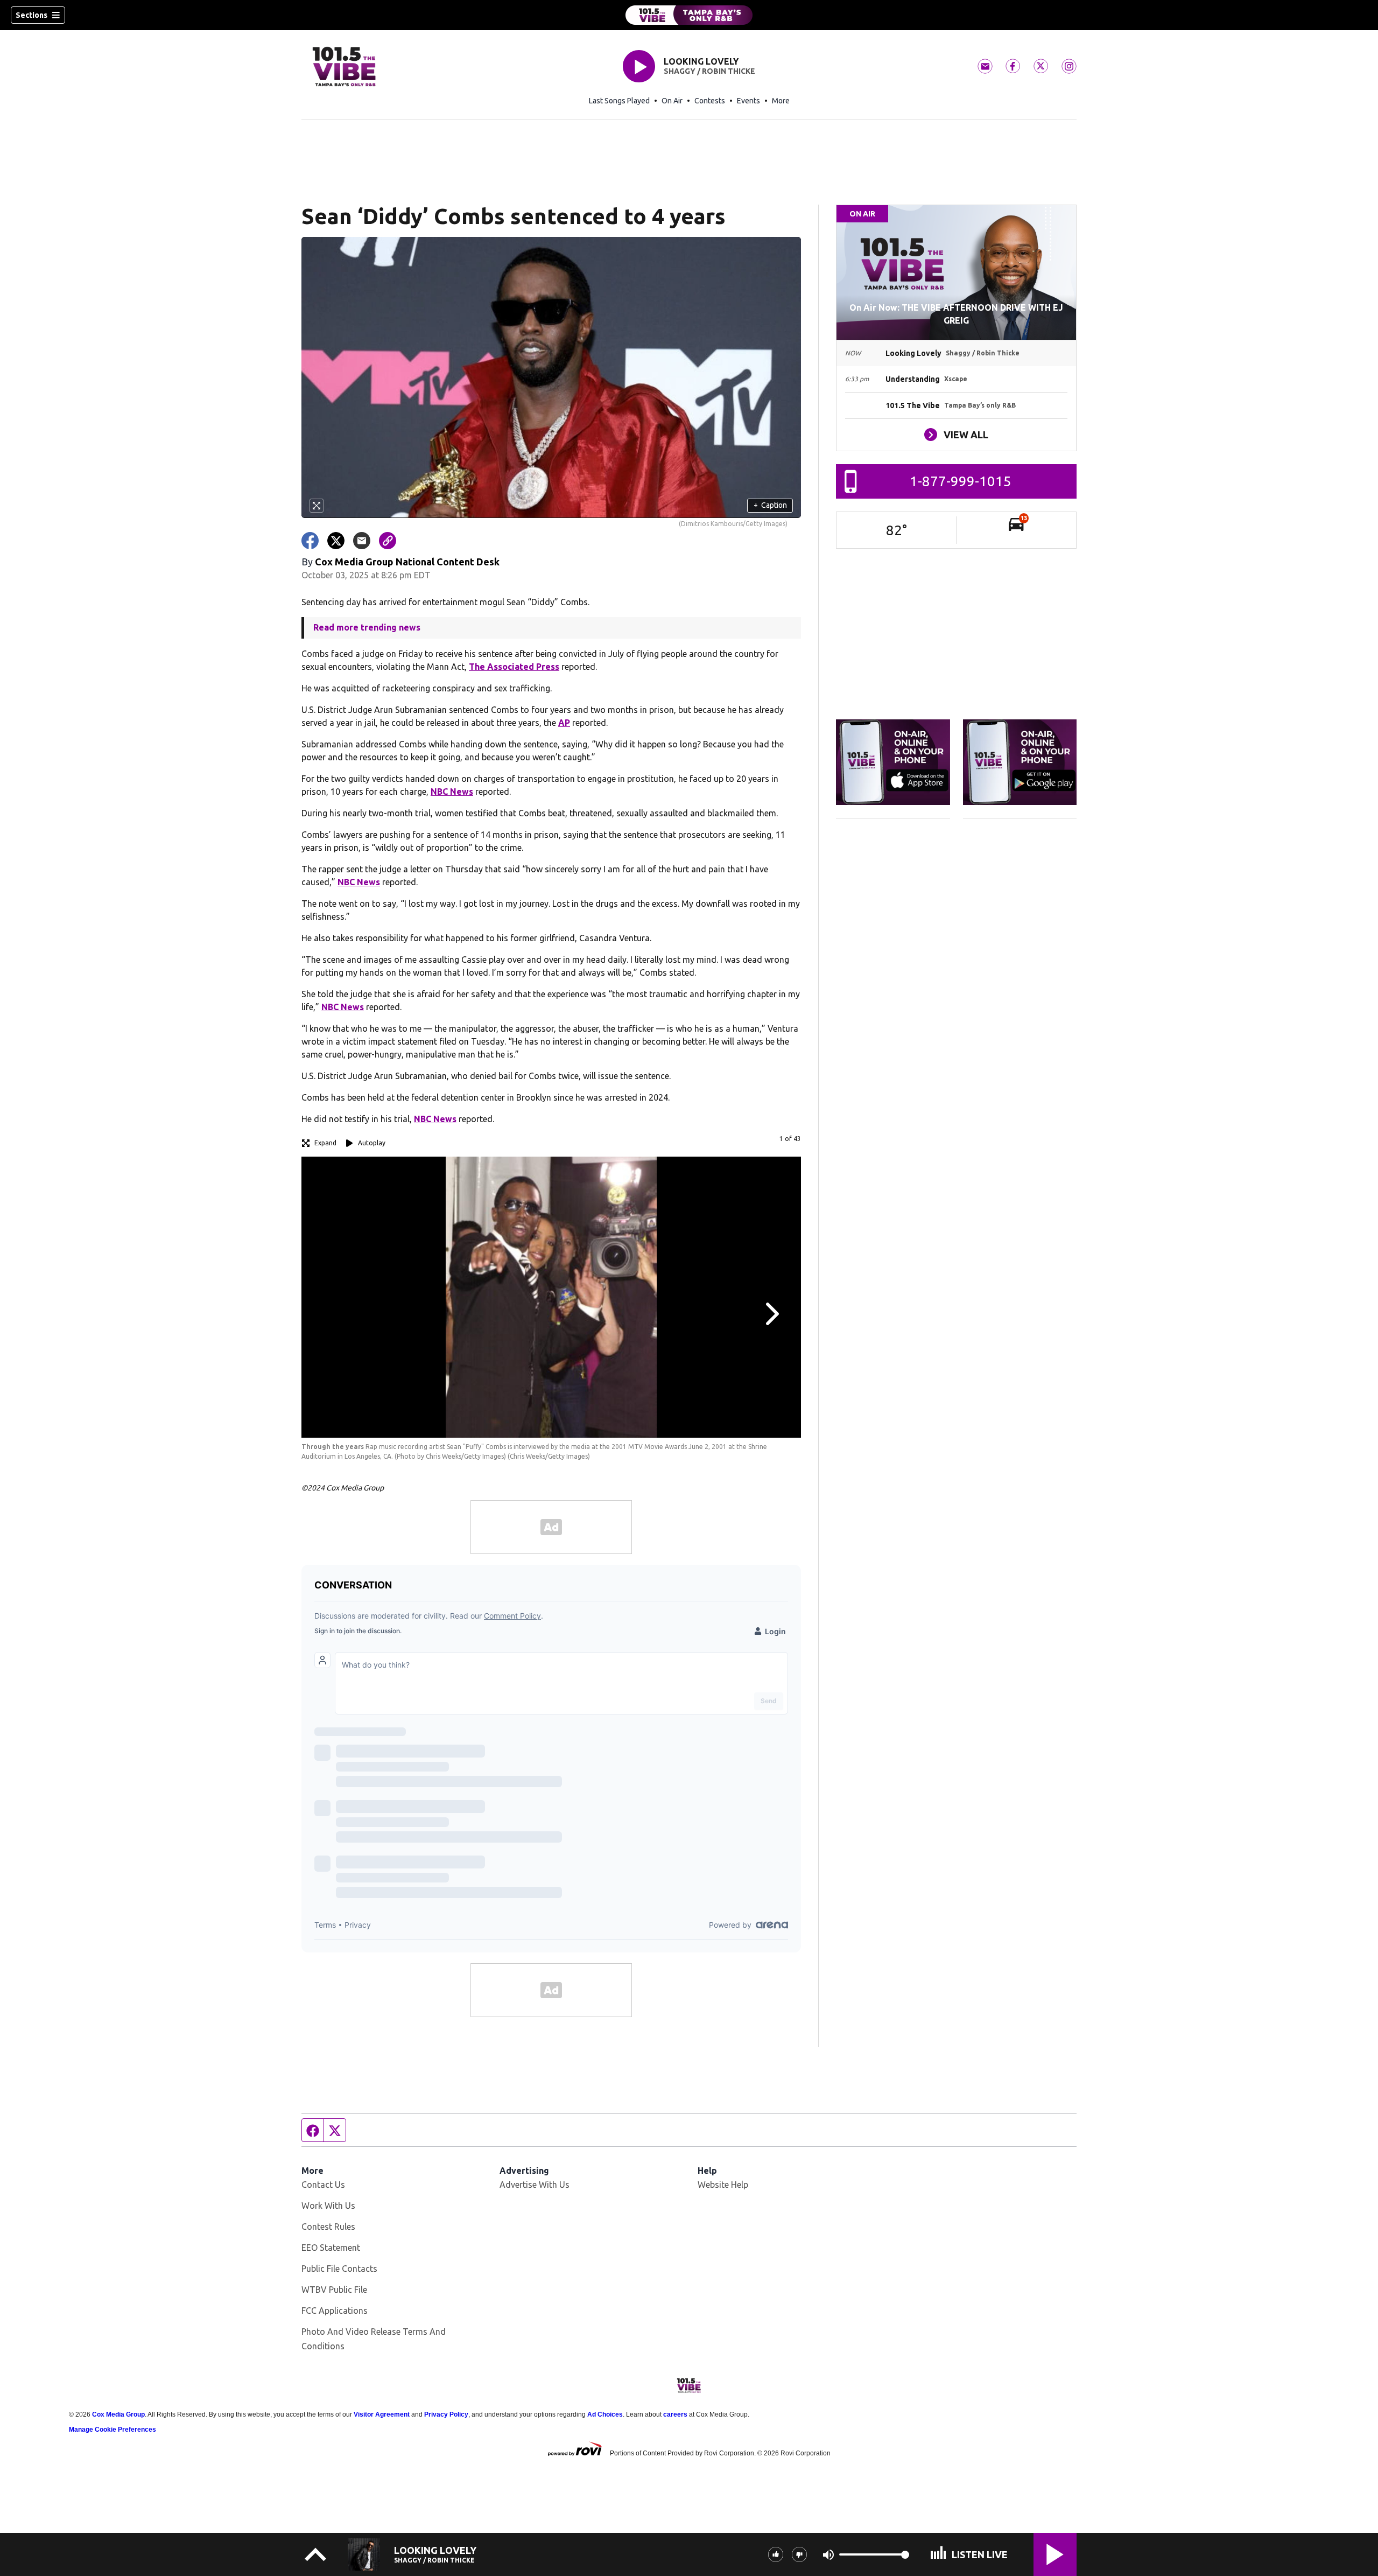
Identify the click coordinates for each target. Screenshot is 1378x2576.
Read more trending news (367, 627)
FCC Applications (335, 2311)
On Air (672, 101)
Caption (770, 505)
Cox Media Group (118, 2414)
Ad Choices (605, 2414)
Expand (325, 1143)
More (781, 101)
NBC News (452, 792)
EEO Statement (331, 2248)
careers (675, 2414)
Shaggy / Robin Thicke (709, 71)
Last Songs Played (619, 101)
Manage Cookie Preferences (113, 2430)
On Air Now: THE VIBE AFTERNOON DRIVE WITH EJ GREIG (956, 314)
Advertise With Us (535, 2185)
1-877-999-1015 (961, 481)
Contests (710, 101)
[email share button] (362, 541)
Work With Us (328, 2206)
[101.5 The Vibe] (689, 15)
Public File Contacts (339, 2269)
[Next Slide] (771, 1314)
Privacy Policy (446, 2414)
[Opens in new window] (893, 762)
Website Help (723, 2185)
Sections (31, 15)
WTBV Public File (334, 2290)
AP (564, 723)
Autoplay (372, 1143)
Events (748, 101)
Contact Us (323, 2185)
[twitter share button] (336, 541)
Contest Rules (328, 2227)
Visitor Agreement (382, 2414)
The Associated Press (514, 667)
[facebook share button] (310, 541)
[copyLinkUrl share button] (388, 541)
